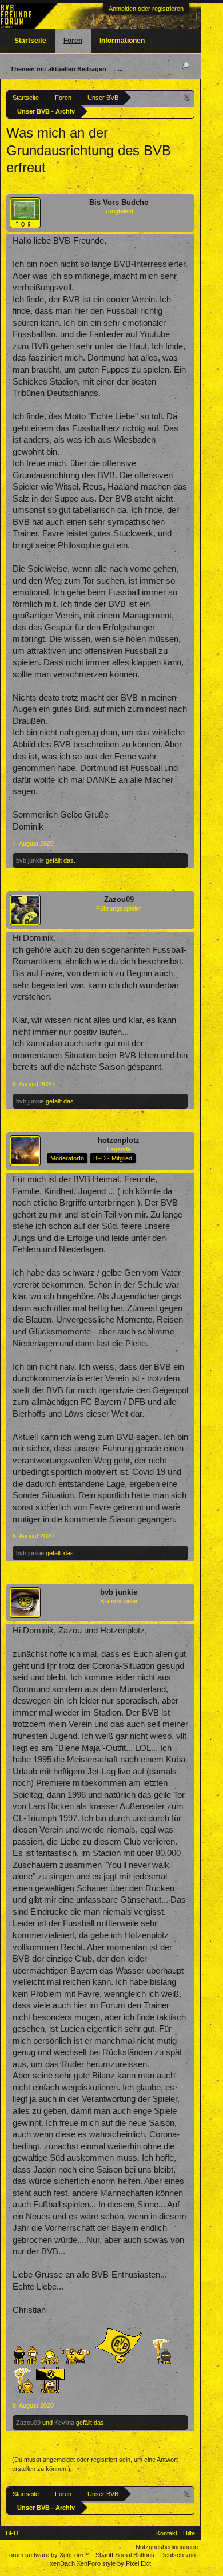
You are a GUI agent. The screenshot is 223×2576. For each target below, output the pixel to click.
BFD (12, 2533)
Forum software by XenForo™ (48, 2555)
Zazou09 (119, 899)
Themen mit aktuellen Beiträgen (58, 69)
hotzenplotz (119, 1140)
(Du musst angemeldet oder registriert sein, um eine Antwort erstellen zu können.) (95, 2464)
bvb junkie (30, 860)
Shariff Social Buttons (125, 2555)
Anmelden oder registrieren (146, 9)
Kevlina (64, 2423)
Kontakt (167, 2533)
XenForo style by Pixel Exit (114, 2563)
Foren (73, 41)
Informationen (122, 41)
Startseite (30, 41)
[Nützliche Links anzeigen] (187, 97)
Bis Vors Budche (119, 202)
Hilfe (189, 2533)
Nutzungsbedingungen (167, 2547)
